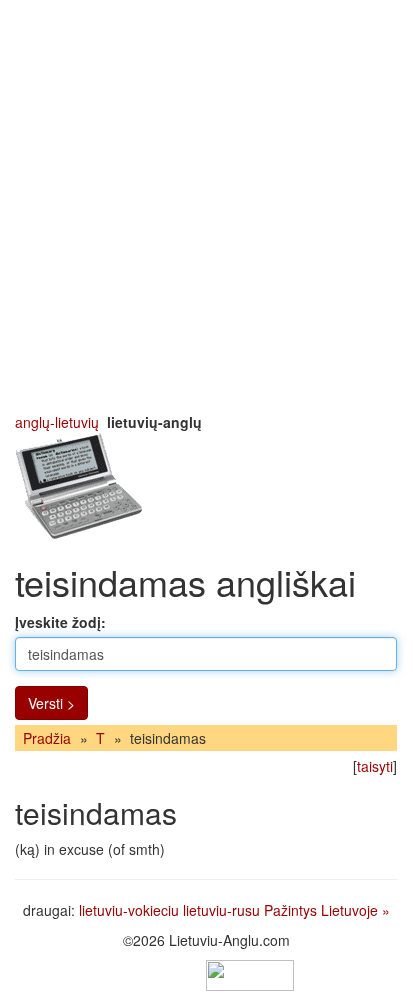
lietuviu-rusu (221, 910)
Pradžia (47, 738)
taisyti (375, 766)
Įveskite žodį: (60, 622)
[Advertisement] (206, 206)
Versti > (51, 703)
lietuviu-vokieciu (129, 910)
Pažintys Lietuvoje (321, 910)
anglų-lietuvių (57, 422)
